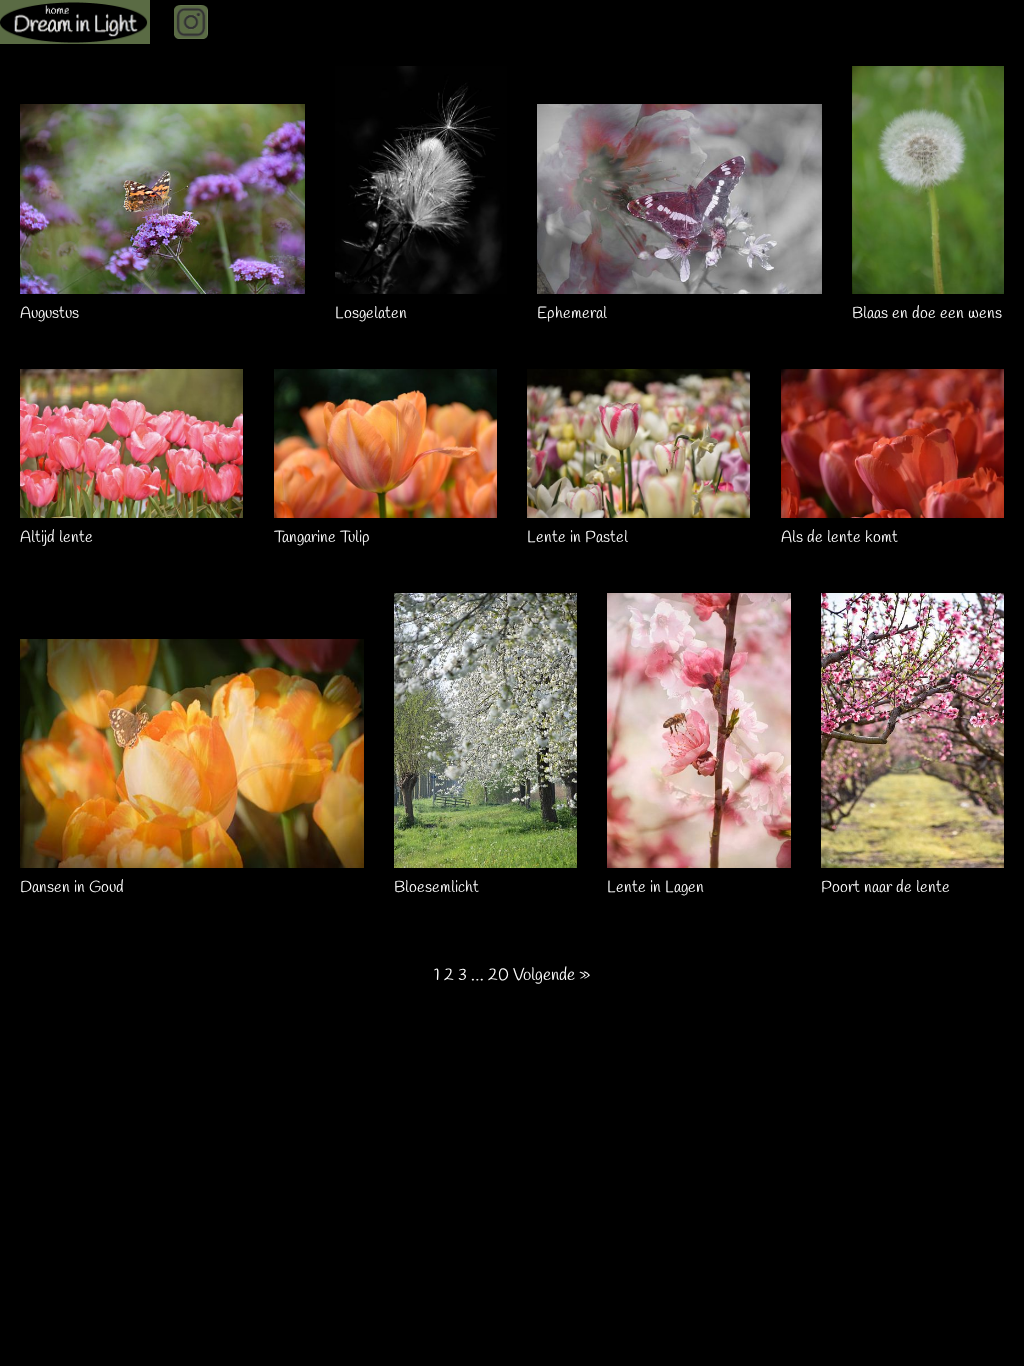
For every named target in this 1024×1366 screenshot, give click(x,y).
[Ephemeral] (679, 283)
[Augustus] (162, 283)
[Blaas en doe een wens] (928, 283)
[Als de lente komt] (892, 507)
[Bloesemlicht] (485, 857)
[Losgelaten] (420, 283)
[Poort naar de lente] (912, 857)
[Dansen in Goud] (192, 857)
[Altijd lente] (131, 507)
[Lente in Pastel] (638, 507)
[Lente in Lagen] (698, 857)
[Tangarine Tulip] (385, 507)
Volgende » (551, 975)
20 (498, 975)
